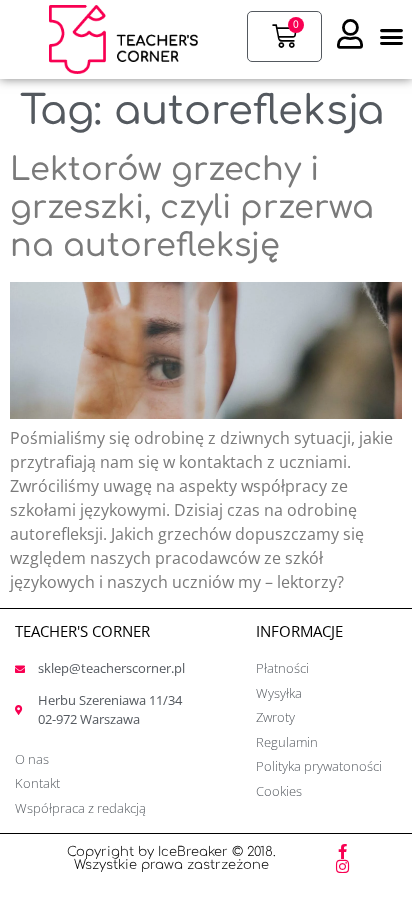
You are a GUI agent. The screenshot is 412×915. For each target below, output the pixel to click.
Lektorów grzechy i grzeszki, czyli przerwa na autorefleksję (192, 208)
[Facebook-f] (342, 851)
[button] (392, 37)
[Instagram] (342, 866)
